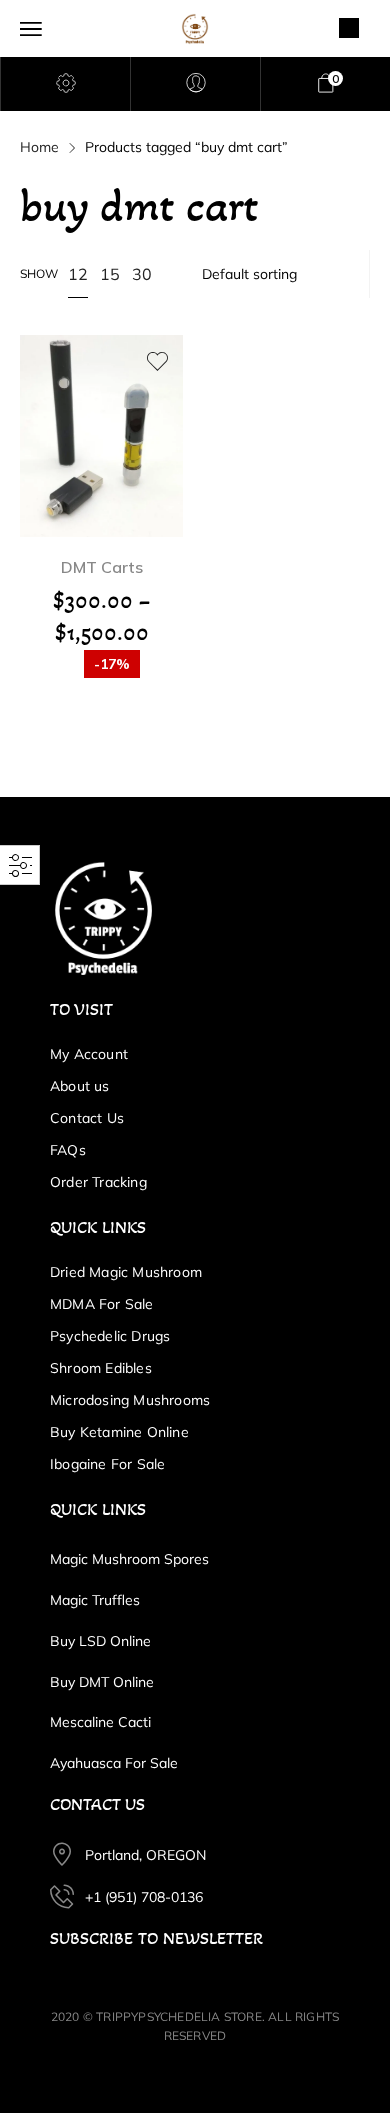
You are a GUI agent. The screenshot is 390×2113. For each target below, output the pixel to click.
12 (78, 274)
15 (110, 274)
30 (142, 274)
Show (39, 273)
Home (39, 147)
